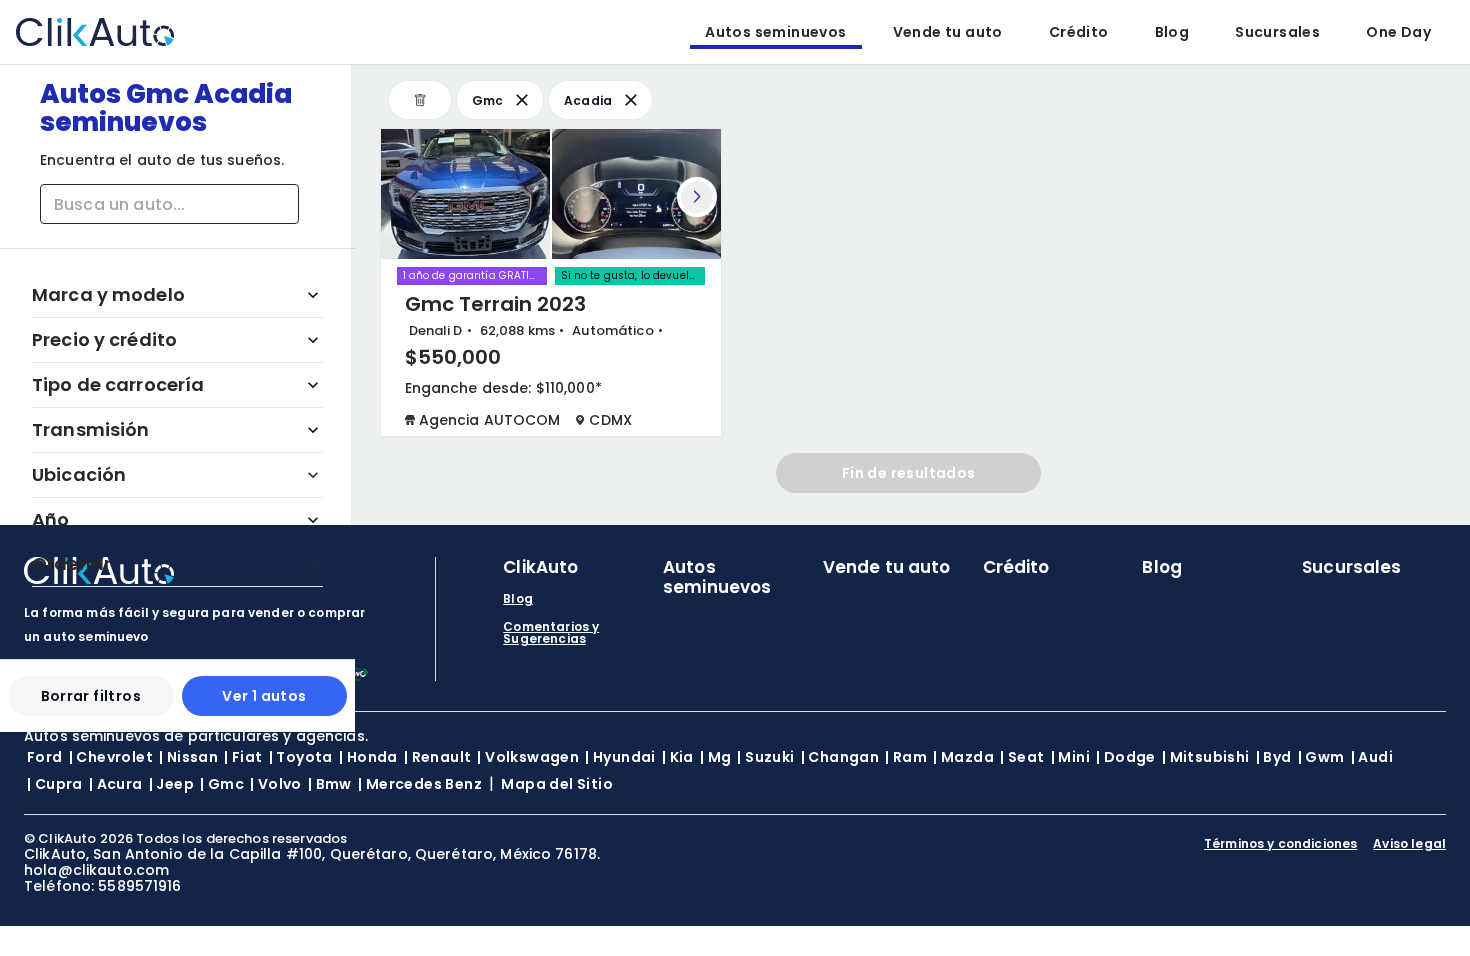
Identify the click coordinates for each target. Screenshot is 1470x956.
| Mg (716, 757)
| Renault (438, 757)
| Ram (906, 757)
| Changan (840, 757)
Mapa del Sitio (557, 784)
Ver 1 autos (264, 696)
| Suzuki (765, 757)
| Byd (1274, 757)
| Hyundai (620, 757)
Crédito (1079, 32)
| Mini (1070, 757)
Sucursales (1277, 32)
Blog (1172, 32)
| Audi (1372, 757)
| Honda (368, 757)
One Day (1398, 32)
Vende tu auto (948, 32)
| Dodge (1126, 757)
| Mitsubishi (1206, 757)
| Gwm (1321, 757)
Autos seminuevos (775, 32)
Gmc (488, 100)
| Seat (1022, 757)
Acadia (588, 100)
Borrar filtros (91, 696)
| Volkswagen (528, 757)
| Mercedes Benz (420, 784)
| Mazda (963, 757)
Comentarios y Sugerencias (551, 633)
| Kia (678, 757)
